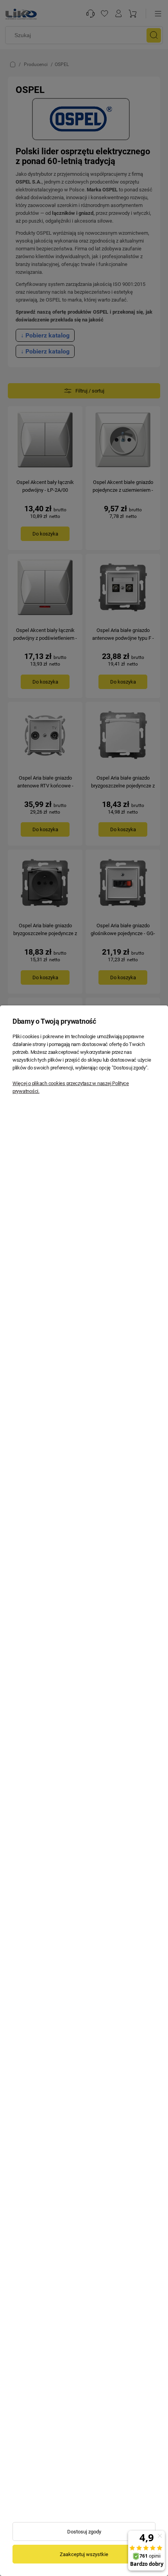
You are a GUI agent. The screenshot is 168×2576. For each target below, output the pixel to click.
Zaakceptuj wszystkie (84, 2554)
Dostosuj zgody (84, 2532)
